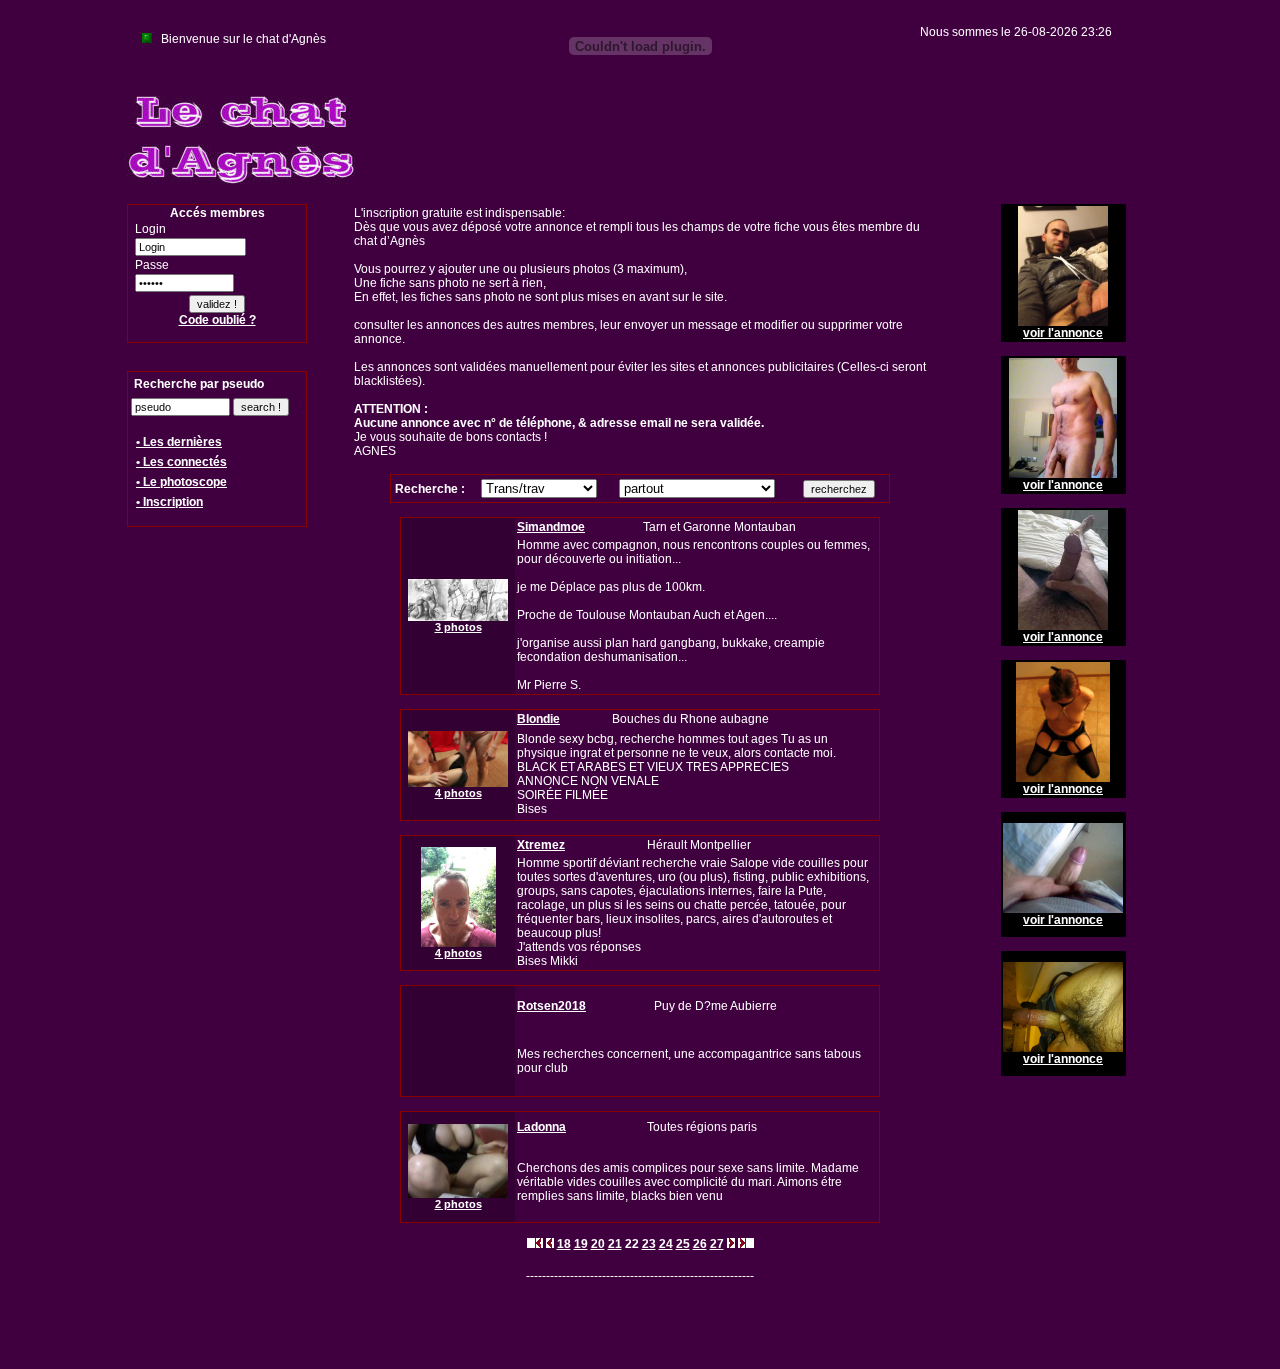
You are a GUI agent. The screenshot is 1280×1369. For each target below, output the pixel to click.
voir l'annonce (1063, 333)
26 (700, 1244)
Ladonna (541, 1127)
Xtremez (541, 845)
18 (564, 1244)
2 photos (458, 1204)
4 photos (458, 793)
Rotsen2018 (551, 1006)
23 (649, 1244)
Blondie (538, 719)
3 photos (458, 627)
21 (615, 1244)
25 (683, 1244)
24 (666, 1244)
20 (598, 1244)
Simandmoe (551, 527)
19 (581, 1244)
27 (717, 1244)
